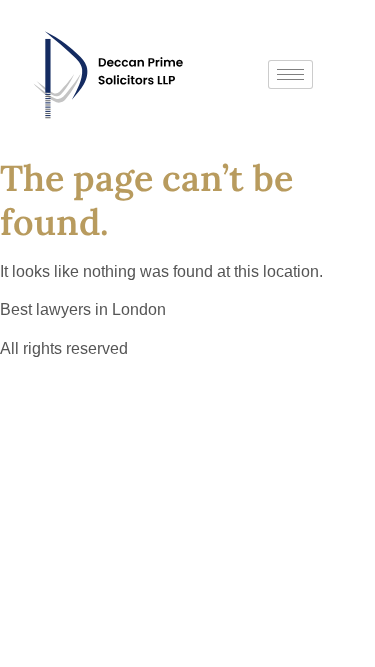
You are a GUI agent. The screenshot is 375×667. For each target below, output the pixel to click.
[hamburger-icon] (290, 74)
